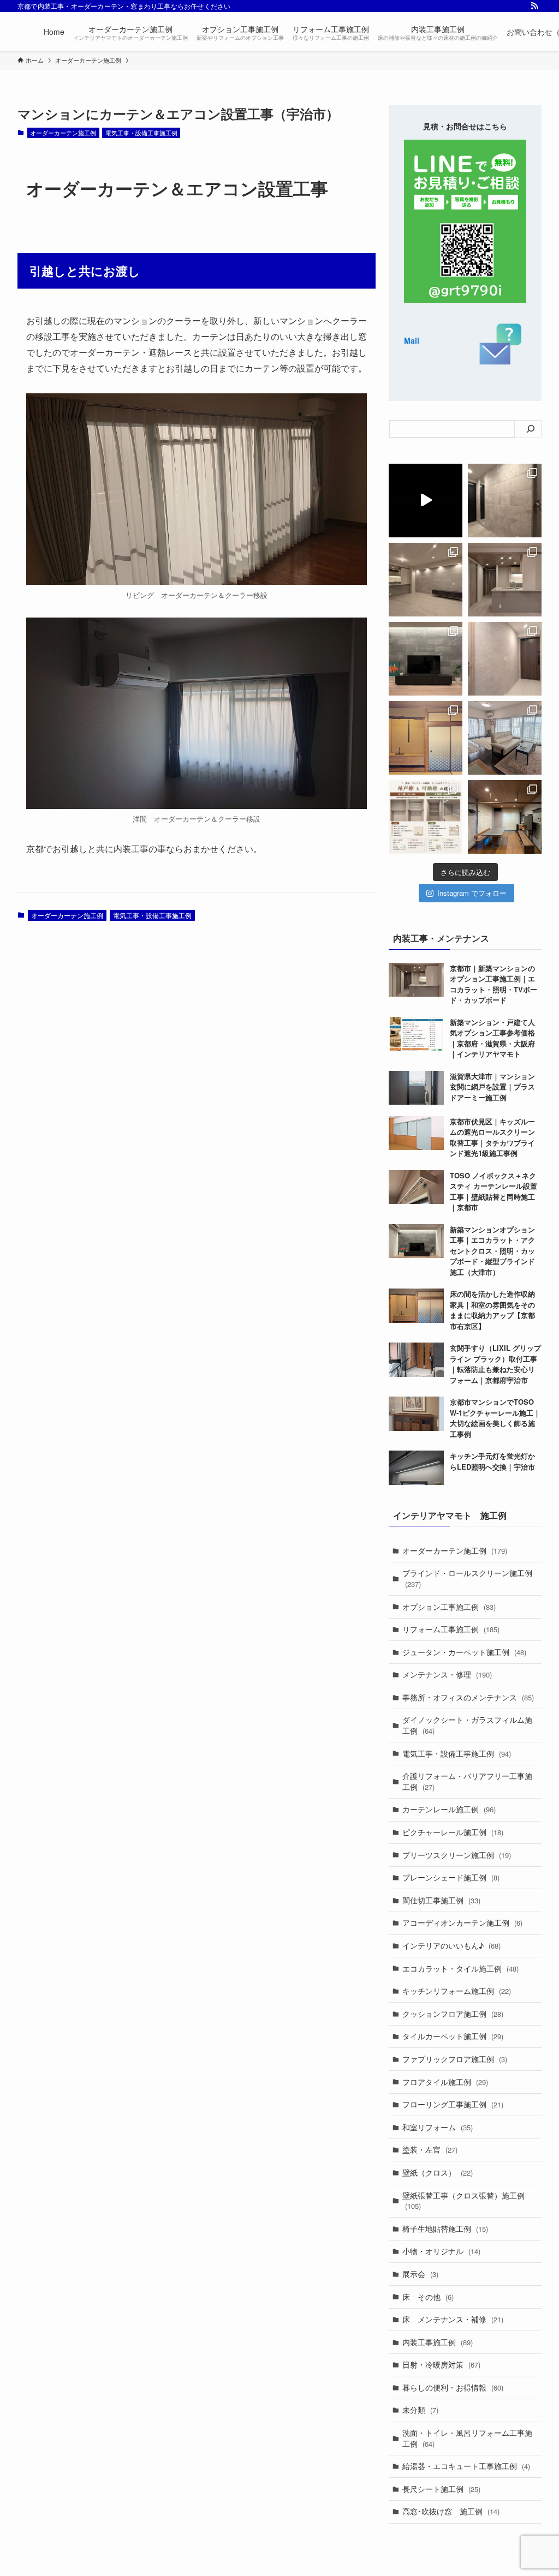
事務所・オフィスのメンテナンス (468, 1697)
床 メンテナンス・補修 (453, 2319)
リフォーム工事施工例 (451, 1629)
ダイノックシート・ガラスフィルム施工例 (467, 1725)
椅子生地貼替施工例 (445, 2228)
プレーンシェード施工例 (451, 1877)
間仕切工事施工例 (441, 1900)
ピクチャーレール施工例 (453, 1832)
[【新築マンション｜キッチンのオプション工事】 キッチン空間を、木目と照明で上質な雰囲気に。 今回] (505, 580)
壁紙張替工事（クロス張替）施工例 (463, 2201)
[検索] (531, 429)
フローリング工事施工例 (453, 2104)
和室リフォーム (438, 2127)
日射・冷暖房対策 (441, 2364)
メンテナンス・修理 (447, 1674)
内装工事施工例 (438, 2342)
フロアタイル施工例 (445, 2082)
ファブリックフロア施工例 (455, 2059)
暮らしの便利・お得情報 (453, 2387)
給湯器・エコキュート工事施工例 (466, 2466)
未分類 (420, 2410)
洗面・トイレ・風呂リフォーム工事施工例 (467, 2438)
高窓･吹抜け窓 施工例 (451, 2511)
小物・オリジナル (441, 2251)
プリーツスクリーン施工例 (457, 1855)
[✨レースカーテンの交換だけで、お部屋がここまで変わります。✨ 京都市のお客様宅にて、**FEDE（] (505, 738)
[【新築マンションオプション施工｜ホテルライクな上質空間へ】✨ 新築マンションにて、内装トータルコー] (426, 659)
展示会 (420, 2274)
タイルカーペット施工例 (453, 2036)
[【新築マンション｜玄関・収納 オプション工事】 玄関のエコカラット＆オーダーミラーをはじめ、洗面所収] (505, 501)
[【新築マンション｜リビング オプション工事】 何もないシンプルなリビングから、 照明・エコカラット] (426, 580)
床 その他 (428, 2297)
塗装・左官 (430, 2149)
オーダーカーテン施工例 (63, 133)
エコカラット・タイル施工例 (460, 1968)
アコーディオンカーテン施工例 (462, 1922)
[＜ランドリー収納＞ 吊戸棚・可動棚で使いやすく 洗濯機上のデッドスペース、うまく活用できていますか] (426, 817)
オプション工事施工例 (449, 1607)
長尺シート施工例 (441, 2489)
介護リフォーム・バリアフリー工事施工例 (467, 1781)
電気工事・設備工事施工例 (141, 133)
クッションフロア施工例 (453, 2014)
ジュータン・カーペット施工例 (464, 1652)
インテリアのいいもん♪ (451, 1945)
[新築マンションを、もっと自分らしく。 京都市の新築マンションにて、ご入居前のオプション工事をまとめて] (426, 501)
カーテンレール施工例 (449, 1809)
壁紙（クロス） (438, 2172)
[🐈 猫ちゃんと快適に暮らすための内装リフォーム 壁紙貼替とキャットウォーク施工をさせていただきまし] (505, 817)
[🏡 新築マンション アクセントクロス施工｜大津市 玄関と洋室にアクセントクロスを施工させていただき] (505, 659)
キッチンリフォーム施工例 (457, 1991)
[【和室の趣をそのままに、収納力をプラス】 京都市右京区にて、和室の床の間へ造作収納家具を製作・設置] (426, 738)
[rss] (534, 6)
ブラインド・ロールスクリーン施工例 (467, 1578)
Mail (412, 340)
